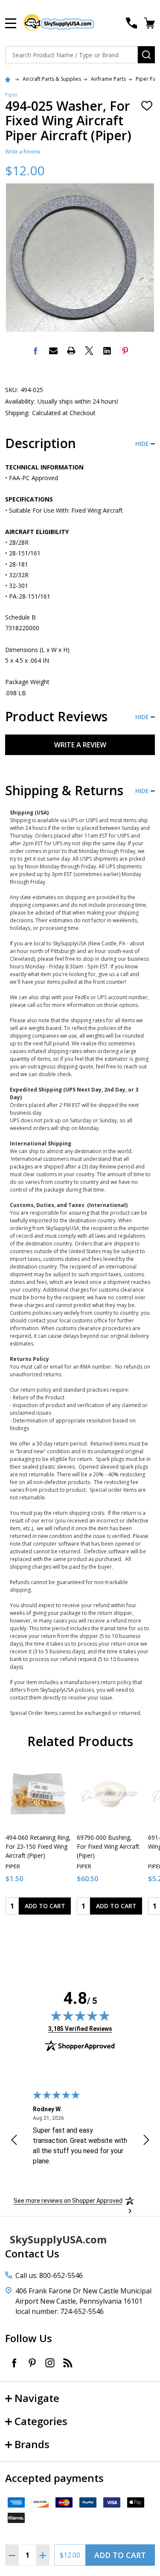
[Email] (53, 351)
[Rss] (68, 2363)
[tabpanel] (38, 1841)
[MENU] (11, 23)
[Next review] (146, 2141)
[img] (80, 2015)
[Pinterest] (125, 351)
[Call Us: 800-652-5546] (131, 23)
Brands (32, 2444)
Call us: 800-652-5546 (49, 2275)
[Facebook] (35, 351)
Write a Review (23, 152)
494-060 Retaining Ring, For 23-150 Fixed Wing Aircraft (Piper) (38, 1846)
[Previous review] (14, 2141)
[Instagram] (50, 2363)
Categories (41, 2421)
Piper (12, 95)
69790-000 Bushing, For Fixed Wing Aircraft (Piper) (108, 1846)
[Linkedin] (107, 351)
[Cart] (150, 23)
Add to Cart (120, 2555)
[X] (89, 351)
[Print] (71, 351)
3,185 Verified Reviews (80, 2029)
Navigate (37, 2398)
